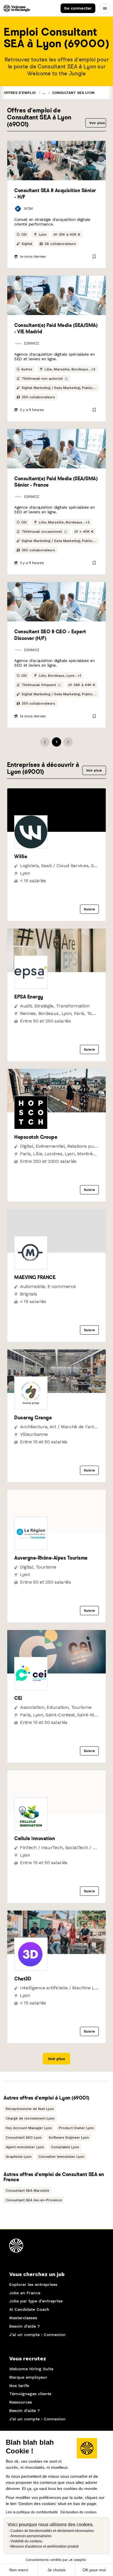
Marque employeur (28, 2377)
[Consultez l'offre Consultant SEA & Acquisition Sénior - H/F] (57, 161)
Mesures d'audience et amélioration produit (44, 2546)
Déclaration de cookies (78, 2512)
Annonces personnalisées (31, 2536)
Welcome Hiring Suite (31, 2369)
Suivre (89, 909)
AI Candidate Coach (29, 2309)
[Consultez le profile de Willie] (57, 830)
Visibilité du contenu (26, 2541)
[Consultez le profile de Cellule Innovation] (57, 1812)
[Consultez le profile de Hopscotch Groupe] (57, 1111)
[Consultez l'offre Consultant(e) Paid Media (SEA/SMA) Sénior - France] (57, 449)
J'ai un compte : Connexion (37, 2335)
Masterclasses (23, 2318)
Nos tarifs (19, 2386)
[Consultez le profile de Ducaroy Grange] (57, 1391)
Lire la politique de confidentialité (32, 2512)
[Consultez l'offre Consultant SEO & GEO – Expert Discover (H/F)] (57, 602)
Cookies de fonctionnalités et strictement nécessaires (52, 2531)
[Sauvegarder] (94, 256)
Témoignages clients (30, 2394)
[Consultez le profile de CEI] (57, 1672)
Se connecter (78, 8)
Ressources (21, 2402)
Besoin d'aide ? (24, 2326)
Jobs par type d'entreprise (36, 2301)
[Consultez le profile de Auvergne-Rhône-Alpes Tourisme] (57, 1532)
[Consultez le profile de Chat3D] (57, 1952)
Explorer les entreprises (33, 2284)
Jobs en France (25, 2293)
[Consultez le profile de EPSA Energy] (57, 970)
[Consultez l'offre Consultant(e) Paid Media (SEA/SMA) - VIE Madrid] (57, 295)
